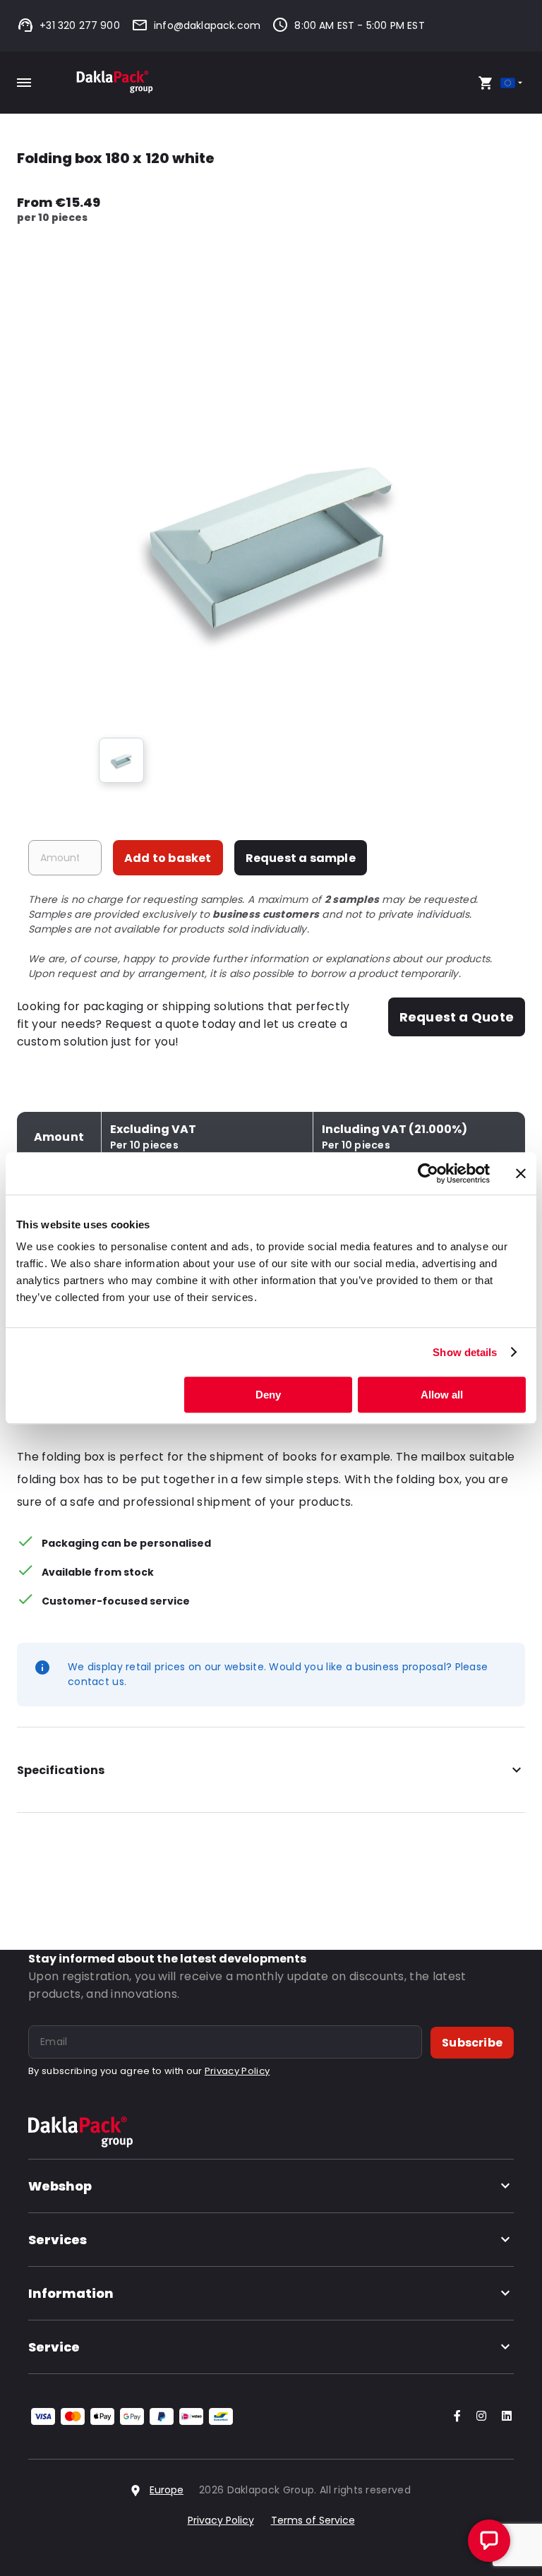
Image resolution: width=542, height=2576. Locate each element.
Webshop (60, 2186)
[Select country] (513, 83)
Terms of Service (313, 2520)
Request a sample (301, 858)
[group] (121, 760)
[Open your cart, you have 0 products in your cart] (486, 83)
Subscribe (472, 2043)
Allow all (442, 1395)
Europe (167, 2490)
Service (54, 2347)
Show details (465, 1352)
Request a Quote (457, 1017)
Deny (268, 1395)
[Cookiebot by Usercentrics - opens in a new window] (428, 1173)
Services (58, 2240)
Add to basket (168, 858)
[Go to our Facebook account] (454, 2417)
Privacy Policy (237, 2071)
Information (71, 2293)
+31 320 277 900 (80, 25)
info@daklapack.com (207, 25)
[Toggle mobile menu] (24, 83)
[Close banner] (521, 1173)
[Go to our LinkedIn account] (502, 2417)
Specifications (61, 1770)
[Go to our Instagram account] (478, 2417)
